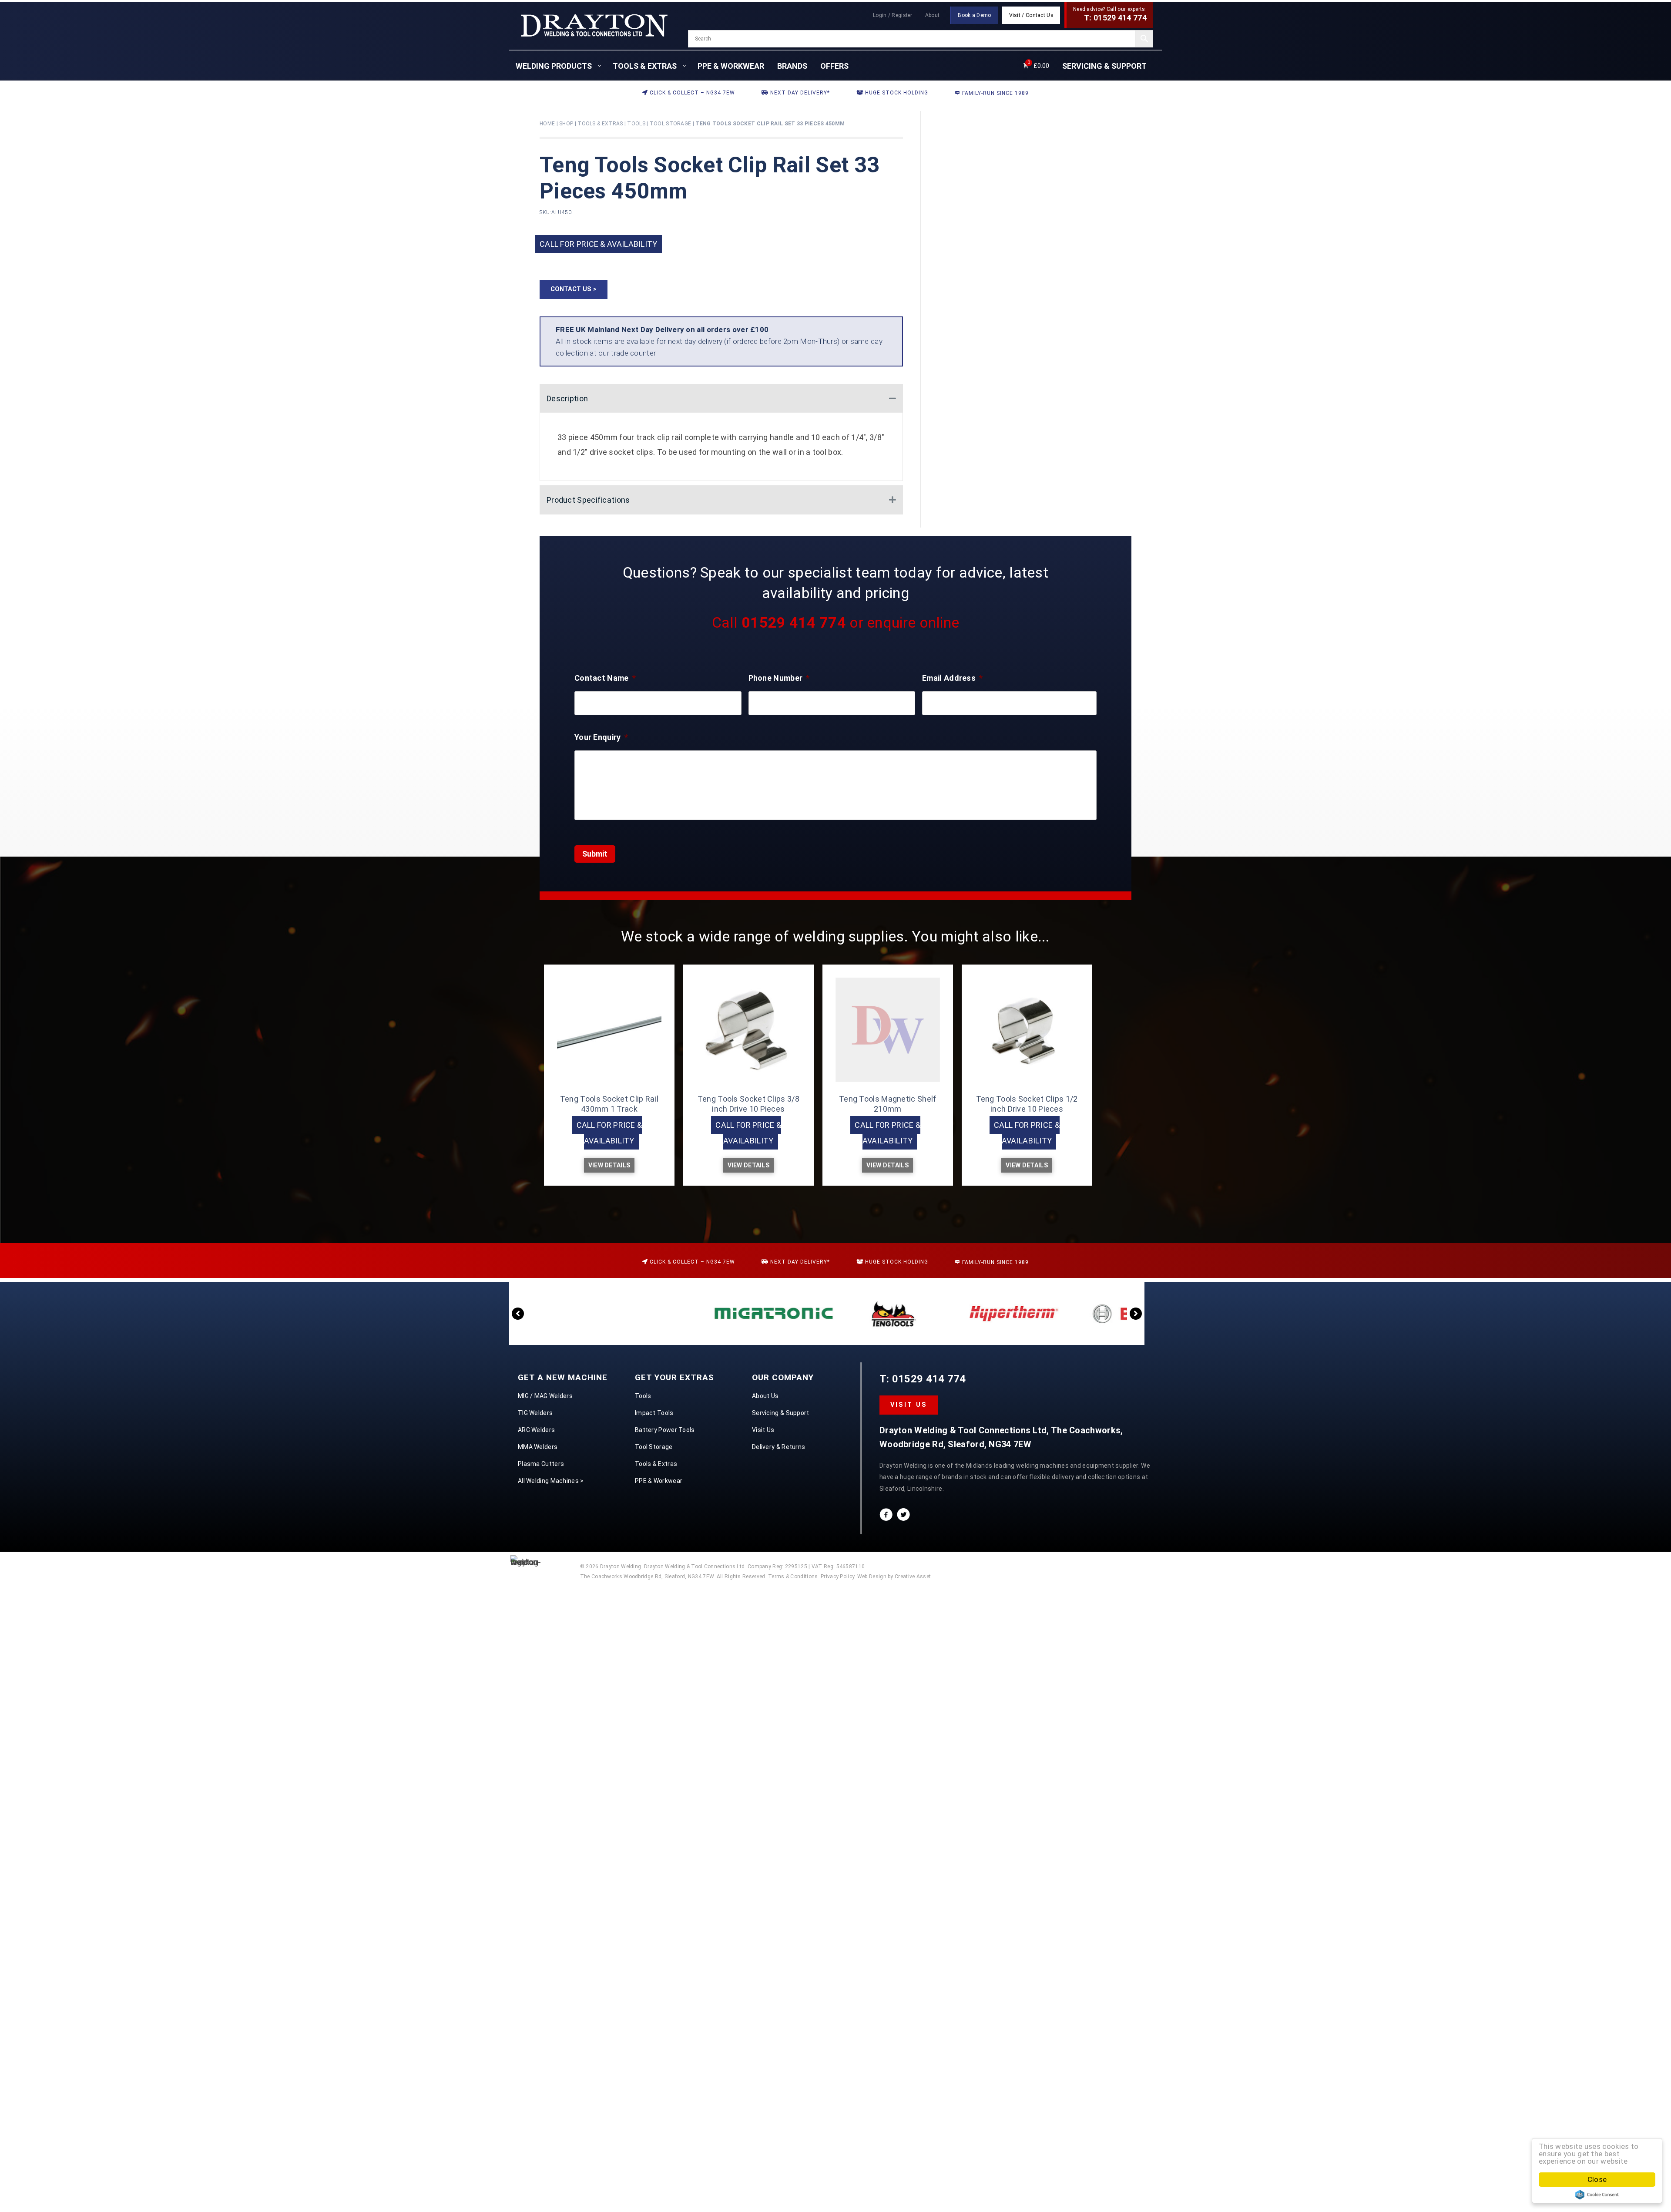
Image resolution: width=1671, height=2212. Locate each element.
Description (567, 398)
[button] (574, 289)
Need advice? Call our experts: (1110, 14)
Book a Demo (974, 15)
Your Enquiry (601, 737)
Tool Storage (671, 124)
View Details (609, 1165)
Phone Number (779, 678)
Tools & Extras (600, 124)
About (933, 15)
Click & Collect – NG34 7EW (691, 93)
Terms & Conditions (793, 1577)
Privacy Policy (837, 1577)
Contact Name (605, 678)
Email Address (952, 678)
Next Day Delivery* (799, 93)
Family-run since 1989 (995, 93)
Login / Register (893, 15)
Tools (636, 124)
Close (1597, 2179)
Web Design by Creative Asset (894, 1577)
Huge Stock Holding (896, 93)
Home (547, 124)
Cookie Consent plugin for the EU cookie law (1597, 2195)
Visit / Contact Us (1031, 15)
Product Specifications (588, 500)
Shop (566, 124)
